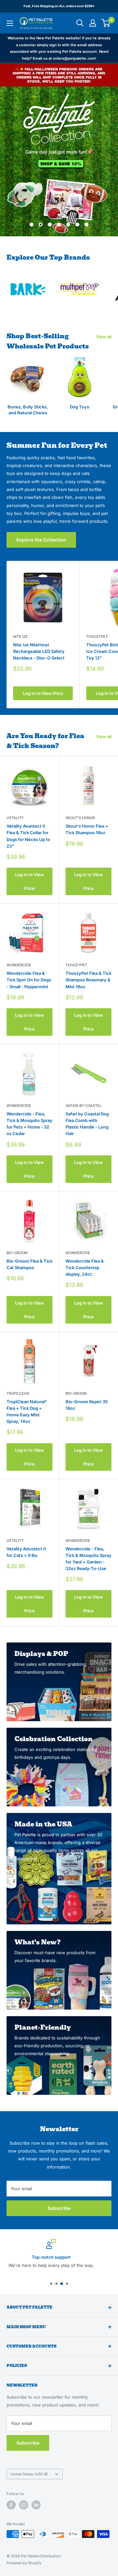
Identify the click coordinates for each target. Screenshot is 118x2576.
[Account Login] (93, 23)
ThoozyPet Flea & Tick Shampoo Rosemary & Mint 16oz (88, 980)
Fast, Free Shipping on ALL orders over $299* (59, 6)
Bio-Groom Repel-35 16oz (87, 1405)
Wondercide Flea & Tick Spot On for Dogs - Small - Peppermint (29, 980)
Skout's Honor (80, 818)
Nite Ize (20, 637)
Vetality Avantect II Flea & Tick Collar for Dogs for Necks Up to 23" (28, 836)
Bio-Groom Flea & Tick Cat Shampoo (29, 1264)
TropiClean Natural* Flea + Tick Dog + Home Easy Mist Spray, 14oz (27, 1411)
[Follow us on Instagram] (24, 2505)
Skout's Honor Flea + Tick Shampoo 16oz (87, 829)
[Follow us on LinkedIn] (36, 2505)
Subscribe (59, 2208)
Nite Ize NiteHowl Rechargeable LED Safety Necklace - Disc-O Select (39, 651)
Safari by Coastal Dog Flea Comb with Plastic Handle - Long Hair (87, 1124)
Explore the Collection (41, 540)
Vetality (15, 818)
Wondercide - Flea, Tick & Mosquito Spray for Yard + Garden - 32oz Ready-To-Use (88, 1559)
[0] (106, 23)
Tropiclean (18, 1393)
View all (104, 337)
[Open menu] (10, 23)
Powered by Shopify (24, 2563)
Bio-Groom (17, 1253)
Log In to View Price (43, 693)
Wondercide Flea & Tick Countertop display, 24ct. (85, 1268)
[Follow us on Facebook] (11, 2505)
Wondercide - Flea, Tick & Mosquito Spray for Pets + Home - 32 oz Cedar (29, 1124)
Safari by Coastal (84, 1106)
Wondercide (19, 965)
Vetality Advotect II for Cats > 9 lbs (26, 1552)
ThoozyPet (76, 965)
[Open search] (80, 23)
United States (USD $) (29, 2474)
